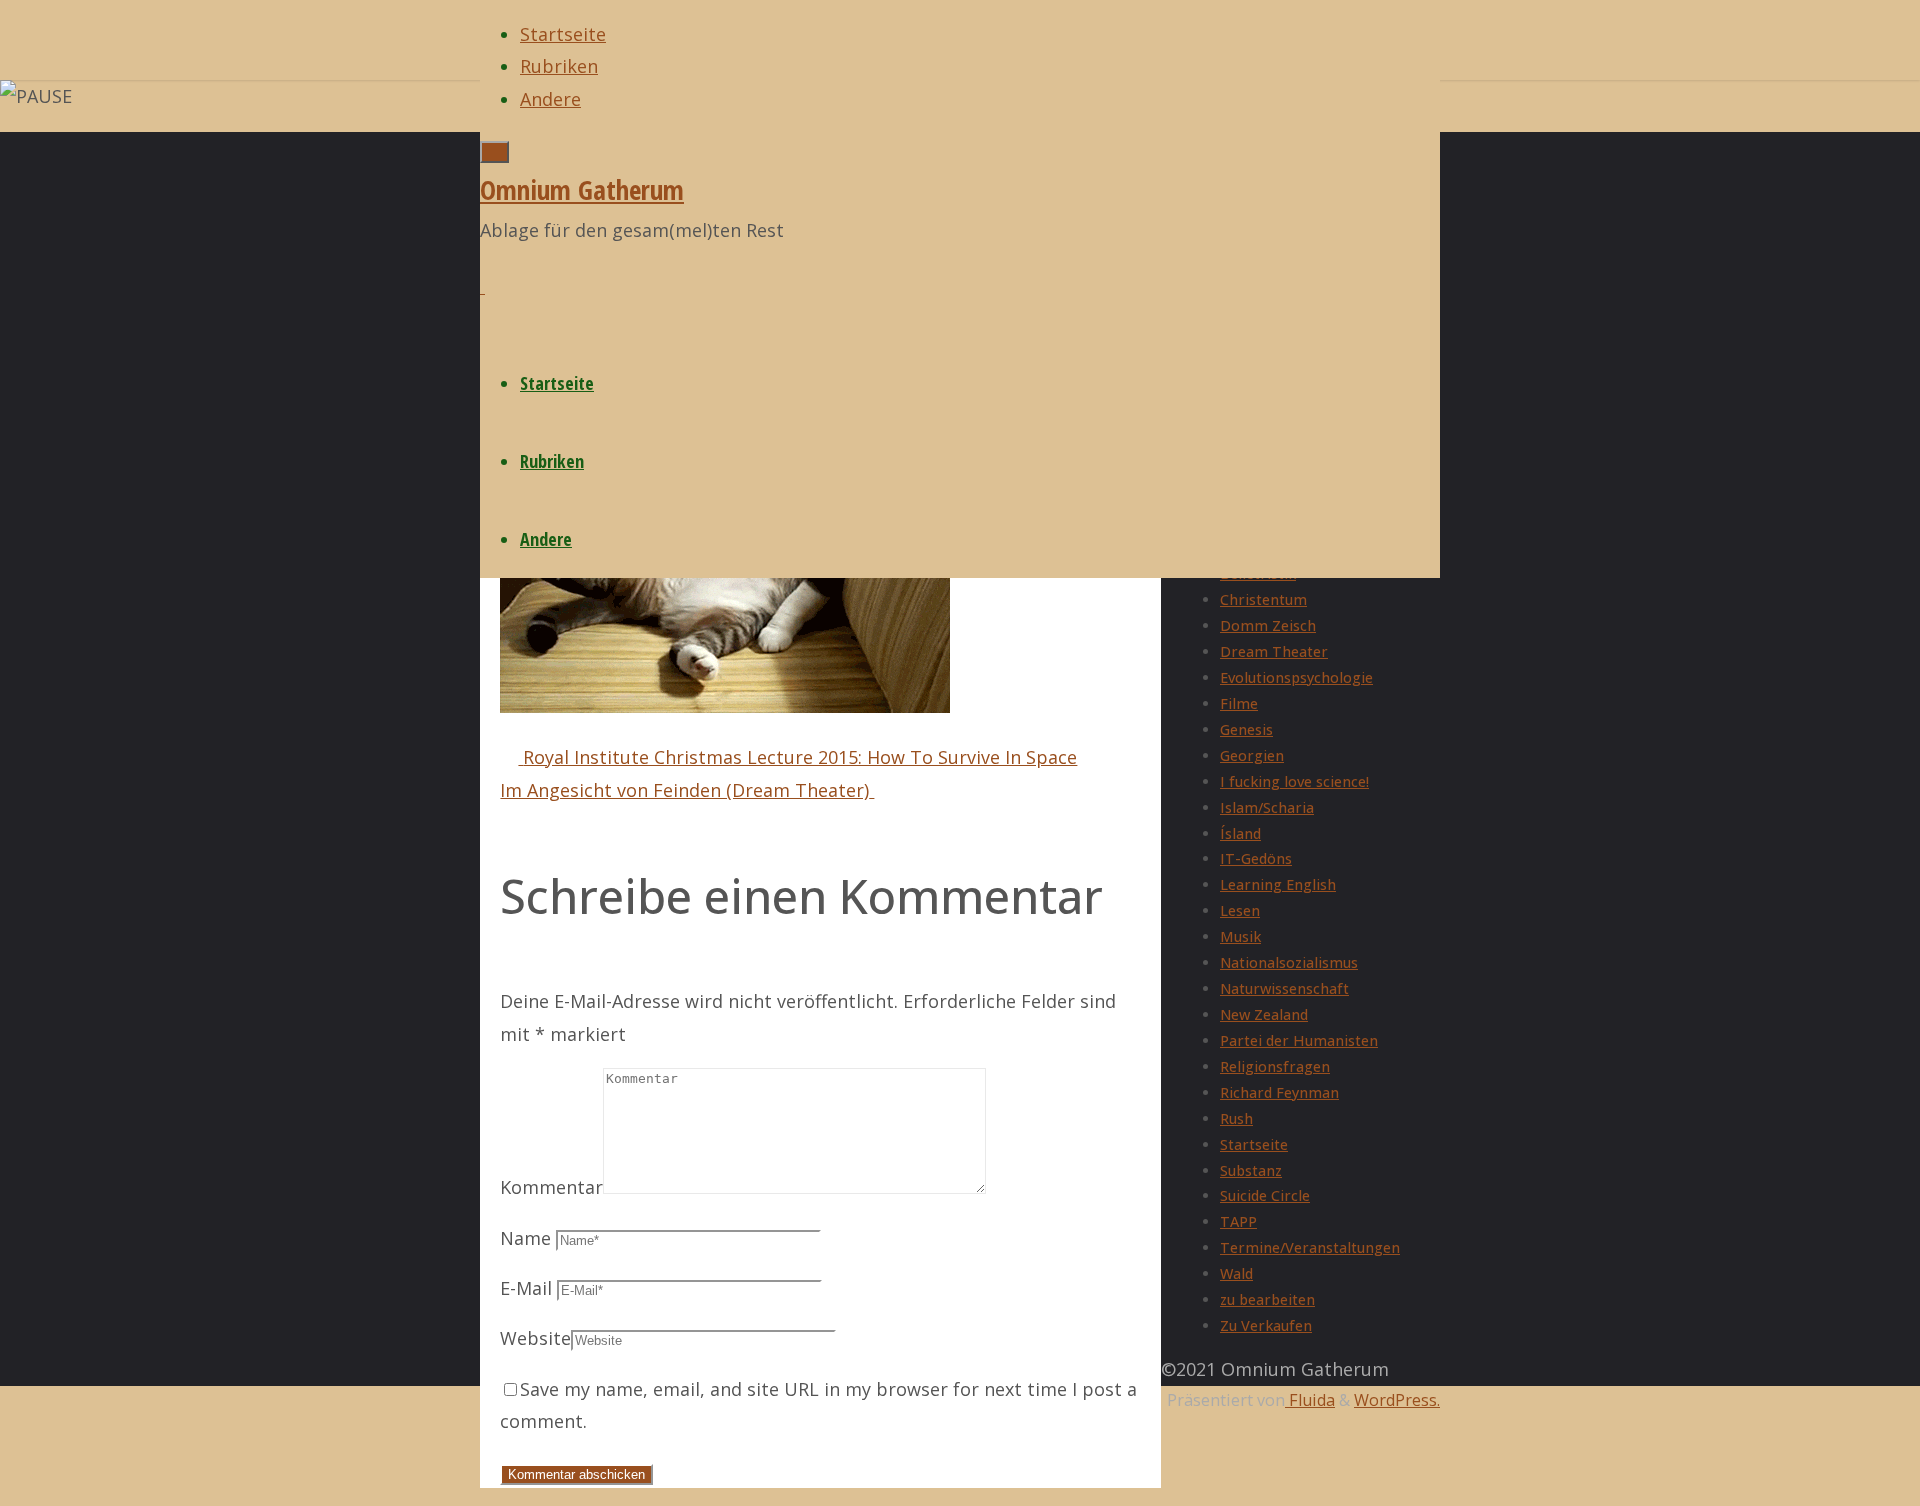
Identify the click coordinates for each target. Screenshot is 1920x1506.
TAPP (1238, 1221)
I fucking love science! (1294, 781)
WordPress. (1397, 1400)
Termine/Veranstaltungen (1310, 1247)
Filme (1239, 703)
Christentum (1263, 599)
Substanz (1251, 1170)
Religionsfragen (1275, 1066)
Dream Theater (1274, 651)
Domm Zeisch (1268, 625)
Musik (1240, 936)
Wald (1236, 1273)
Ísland (1240, 833)
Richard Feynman (1279, 1092)
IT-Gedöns (1256, 858)
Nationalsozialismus (1289, 962)
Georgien (1252, 755)
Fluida (1310, 1400)
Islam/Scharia (1267, 807)
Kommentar (551, 1187)
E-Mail (526, 1288)
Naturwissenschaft (1284, 988)
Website (535, 1338)
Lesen (1240, 910)
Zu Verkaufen (1266, 1325)
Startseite (1254, 1144)
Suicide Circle (1265, 1195)
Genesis (1246, 729)
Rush (1236, 1118)
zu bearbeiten (1267, 1299)
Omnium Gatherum (582, 189)
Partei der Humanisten (1299, 1040)
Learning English (1278, 884)
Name (525, 1238)
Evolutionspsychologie (1296, 677)
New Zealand (1264, 1014)
